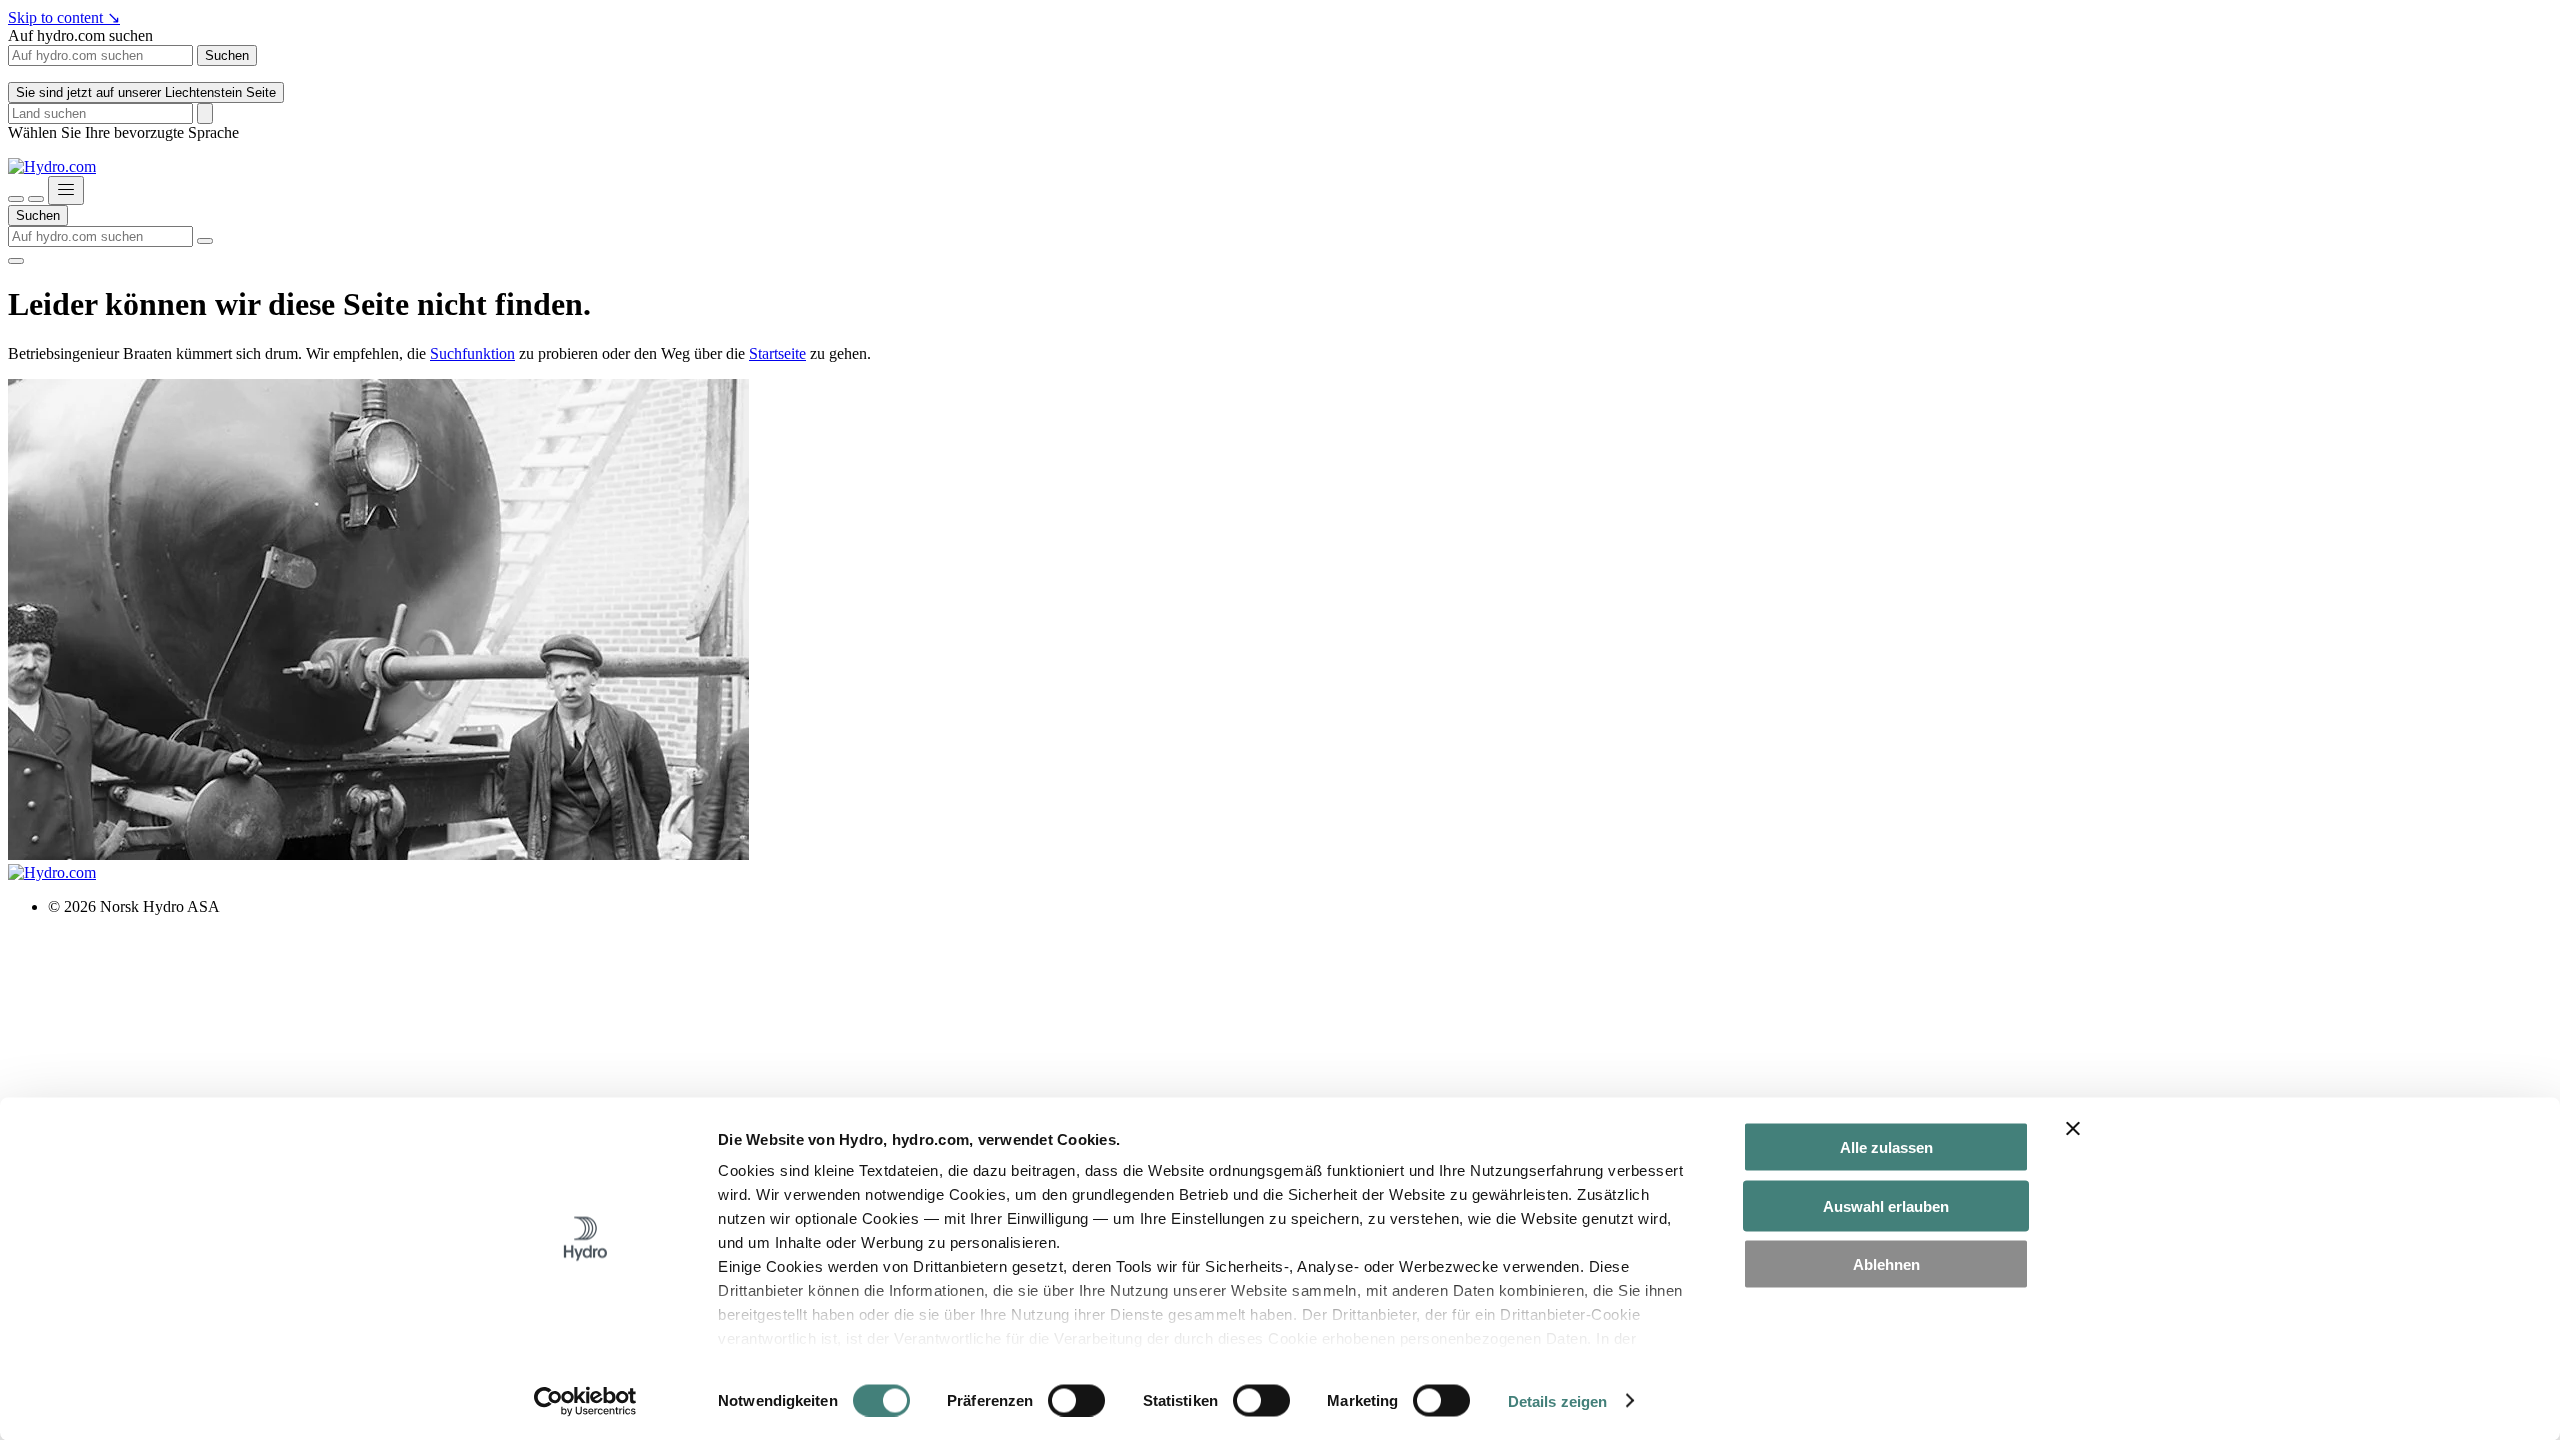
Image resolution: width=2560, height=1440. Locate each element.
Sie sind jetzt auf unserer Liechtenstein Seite (146, 92)
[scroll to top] (16, 261)
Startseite (777, 353)
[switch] (1076, 1400)
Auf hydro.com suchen (80, 35)
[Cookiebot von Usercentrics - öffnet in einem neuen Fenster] (585, 1401)
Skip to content (64, 17)
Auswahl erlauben (1886, 1205)
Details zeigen (1557, 1400)
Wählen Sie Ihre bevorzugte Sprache (123, 132)
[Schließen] (36, 199)
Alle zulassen (1886, 1147)
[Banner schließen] (2073, 1129)
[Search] (205, 113)
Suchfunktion (472, 353)
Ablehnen (1886, 1264)
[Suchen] (16, 199)
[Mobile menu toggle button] (66, 190)
